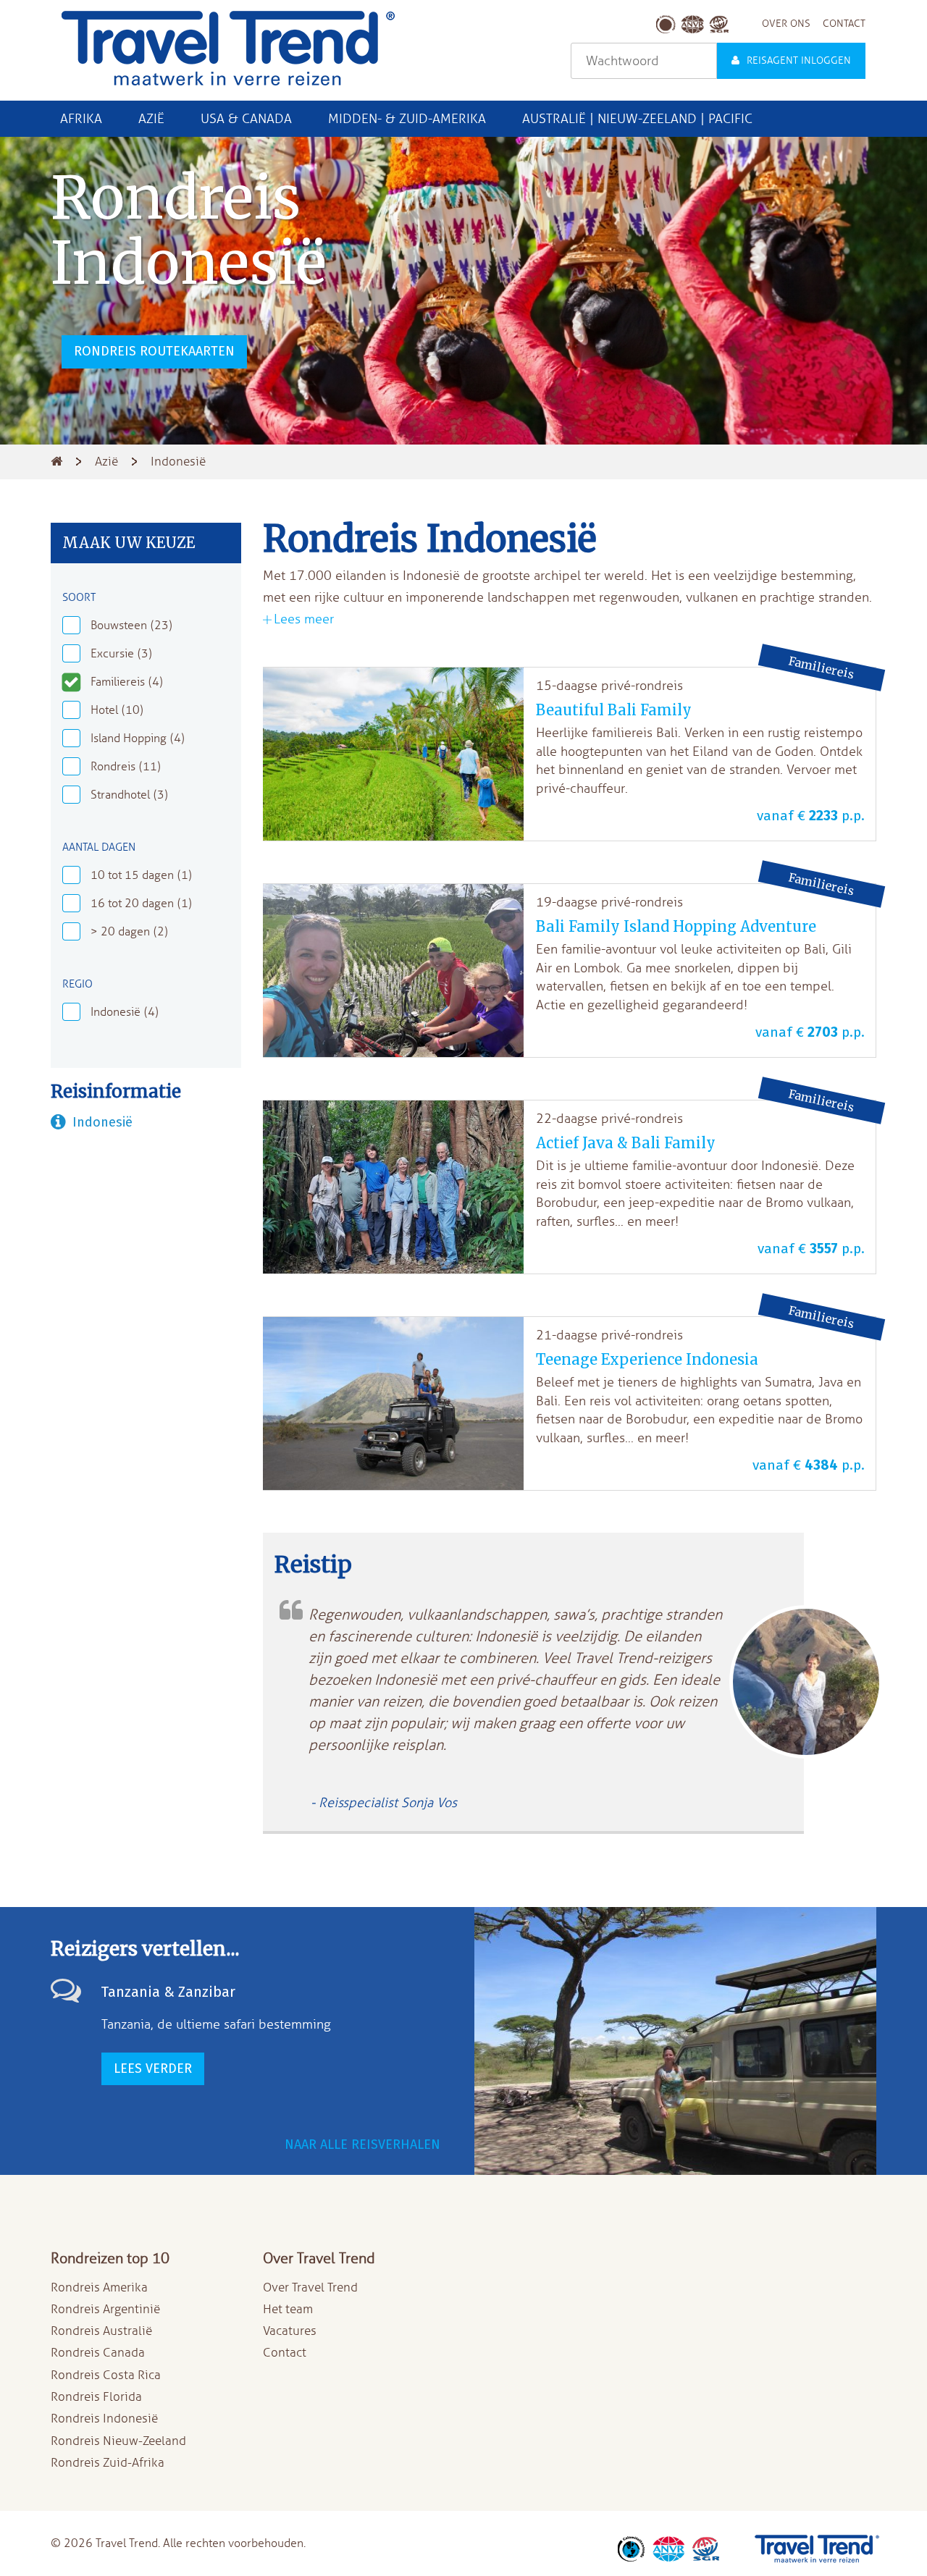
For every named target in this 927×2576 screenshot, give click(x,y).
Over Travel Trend (310, 2287)
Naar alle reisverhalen (362, 2144)
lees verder (153, 2068)
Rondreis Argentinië (105, 2309)
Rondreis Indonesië (104, 2419)
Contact (285, 2353)
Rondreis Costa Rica (106, 2375)
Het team (288, 2309)
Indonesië (102, 1122)
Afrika (81, 119)
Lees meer (304, 619)
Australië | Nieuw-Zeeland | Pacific (637, 119)
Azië (151, 119)
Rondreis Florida (96, 2397)
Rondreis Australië (101, 2331)
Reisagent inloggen (799, 60)
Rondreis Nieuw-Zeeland (118, 2441)
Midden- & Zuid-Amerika (407, 119)
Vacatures (290, 2331)
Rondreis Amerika (99, 2287)
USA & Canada (246, 119)
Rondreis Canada (98, 2353)
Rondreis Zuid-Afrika (108, 2463)
